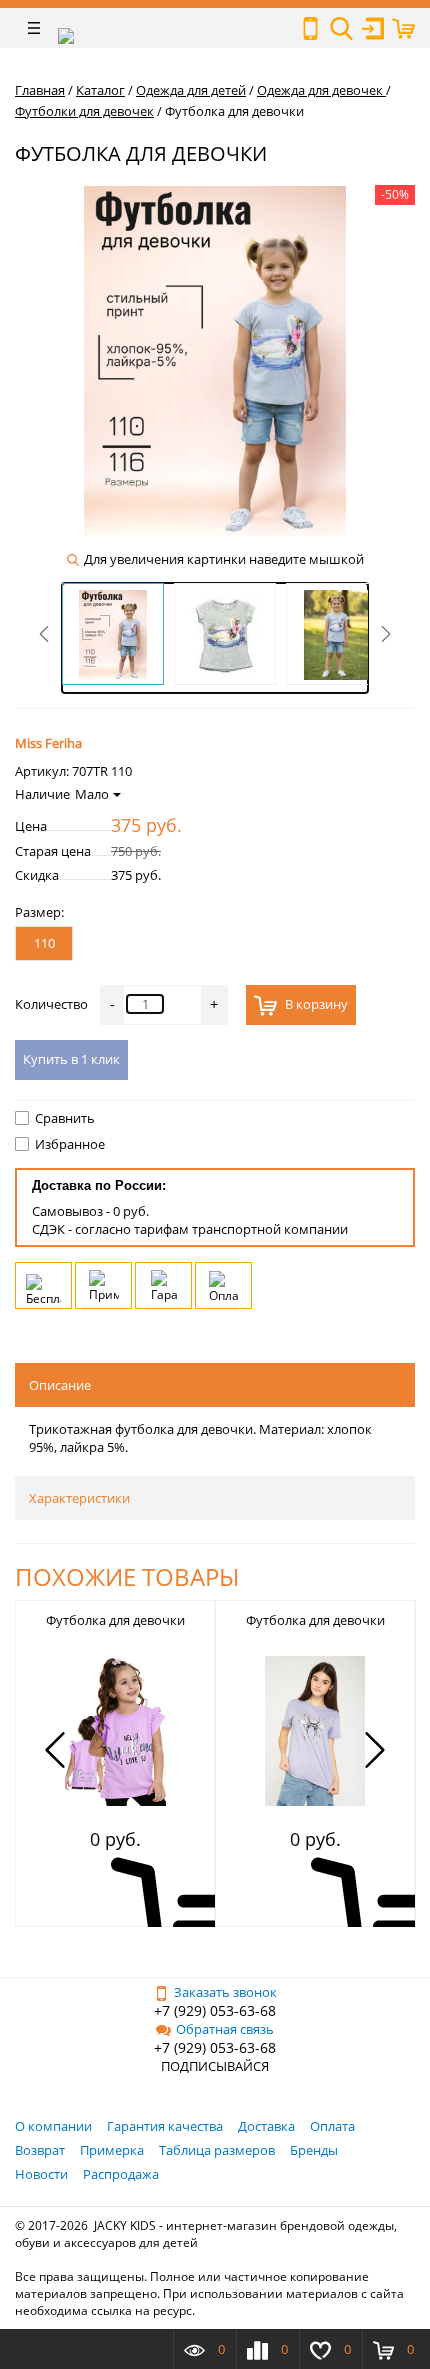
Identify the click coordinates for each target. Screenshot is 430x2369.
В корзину (315, 1004)
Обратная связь (225, 2029)
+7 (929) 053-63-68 (215, 2010)
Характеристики (79, 1498)
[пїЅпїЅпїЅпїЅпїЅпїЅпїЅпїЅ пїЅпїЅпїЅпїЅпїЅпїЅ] (310, 28)
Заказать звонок (225, 1992)
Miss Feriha (48, 743)
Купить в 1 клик (71, 1059)
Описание (60, 1385)
